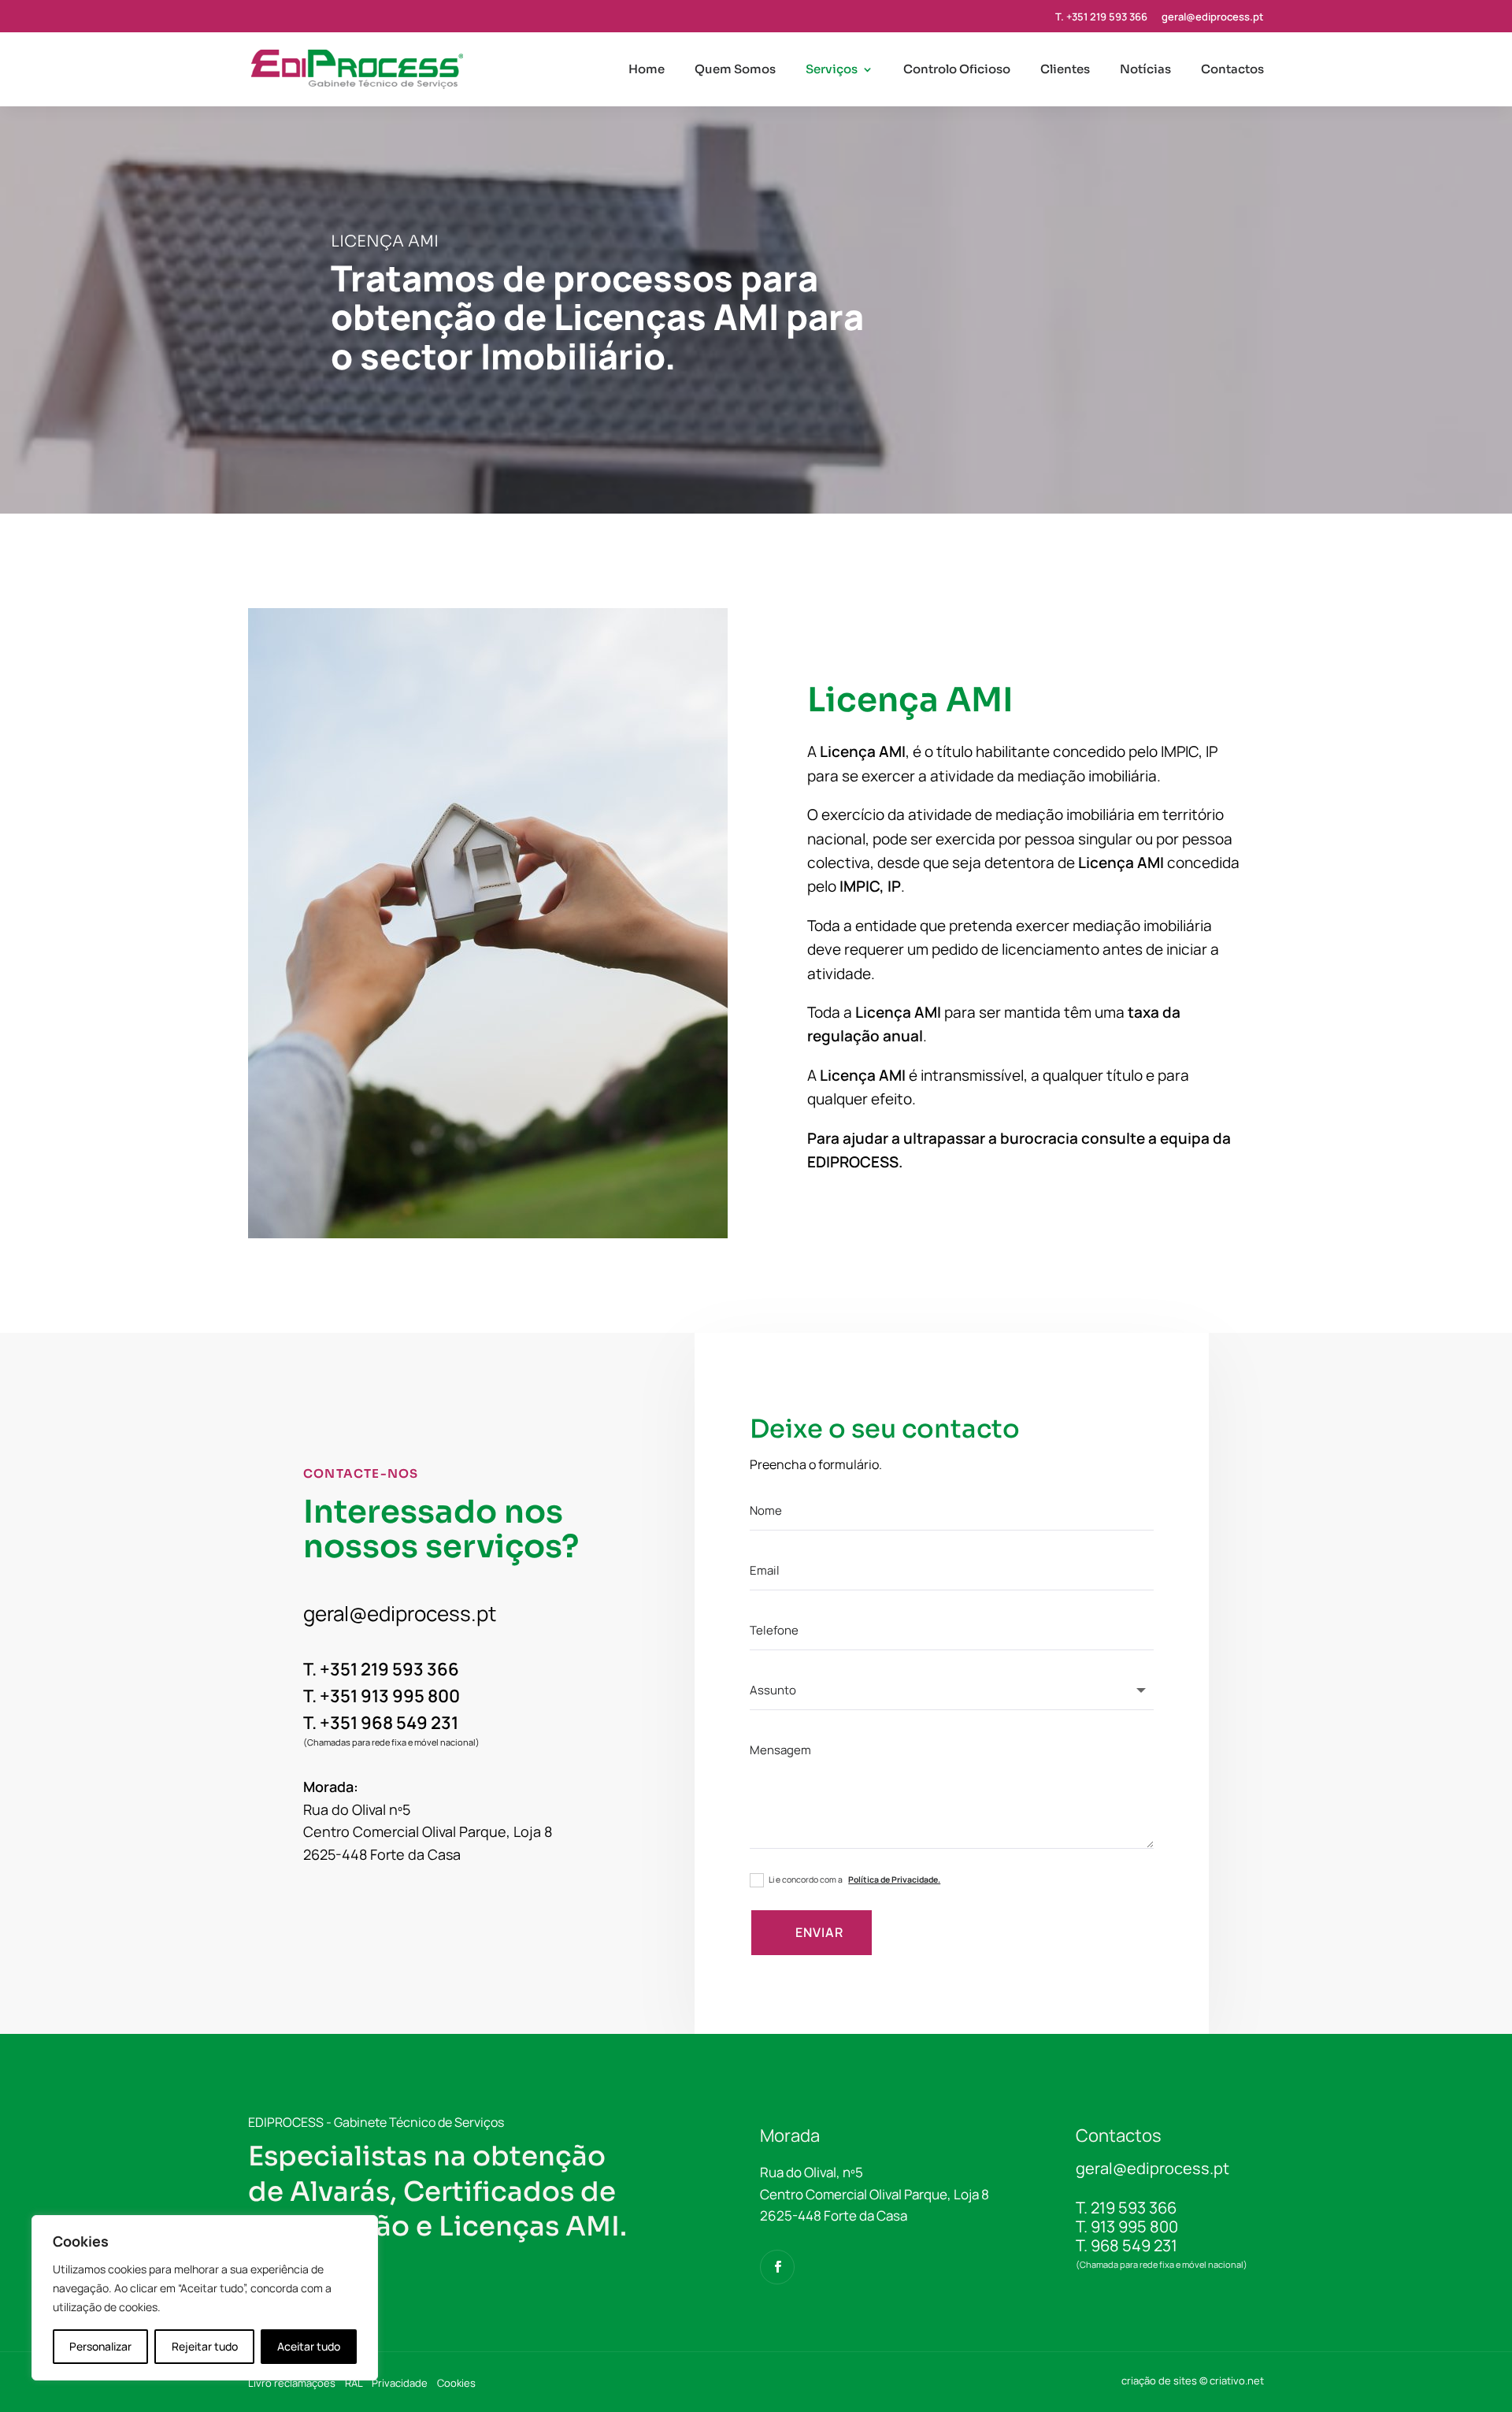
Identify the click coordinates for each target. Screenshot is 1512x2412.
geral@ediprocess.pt (1213, 18)
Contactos (1232, 70)
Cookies (456, 2383)
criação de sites (1159, 2380)
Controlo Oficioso (957, 70)
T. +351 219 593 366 (1101, 18)
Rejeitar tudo (205, 2346)
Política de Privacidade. (894, 1880)
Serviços (832, 70)
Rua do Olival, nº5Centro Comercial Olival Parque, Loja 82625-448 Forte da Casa (875, 2193)
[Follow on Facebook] (777, 2267)
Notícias (1145, 70)
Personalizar (100, 2346)
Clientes (1065, 70)
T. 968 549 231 (1127, 2245)
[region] (205, 2298)
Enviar (819, 1932)
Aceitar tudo (309, 2346)
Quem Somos (735, 70)
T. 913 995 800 (1127, 2226)
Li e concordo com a (854, 1880)
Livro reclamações (292, 2383)
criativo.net (1237, 2380)
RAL (354, 2383)
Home (647, 70)
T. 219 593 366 (1126, 2208)
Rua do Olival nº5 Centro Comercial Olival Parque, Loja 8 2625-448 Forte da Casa (428, 1832)
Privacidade (400, 2383)
